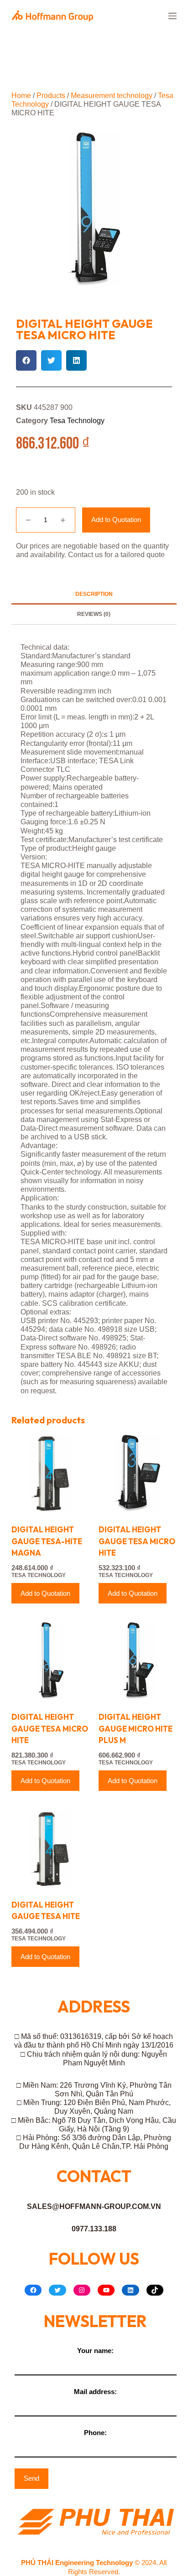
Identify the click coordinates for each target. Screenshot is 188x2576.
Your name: (95, 2351)
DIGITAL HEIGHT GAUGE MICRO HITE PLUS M (136, 1728)
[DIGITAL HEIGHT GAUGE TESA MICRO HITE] (138, 1473)
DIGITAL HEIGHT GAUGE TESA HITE (46, 1911)
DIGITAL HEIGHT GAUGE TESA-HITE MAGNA (47, 1541)
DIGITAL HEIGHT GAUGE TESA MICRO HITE (137, 1541)
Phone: (95, 2433)
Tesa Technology (77, 421)
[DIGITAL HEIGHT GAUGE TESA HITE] (50, 1848)
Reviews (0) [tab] (94, 614)
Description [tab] (94, 594)
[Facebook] (33, 2290)
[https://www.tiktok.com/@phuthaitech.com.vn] (155, 2290)
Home (21, 96)
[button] (26, 360)
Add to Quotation (116, 520)
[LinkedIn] (130, 2290)
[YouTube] (106, 2290)
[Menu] (172, 16)
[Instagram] (82, 2290)
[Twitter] (57, 2290)
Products (51, 96)
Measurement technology (112, 96)
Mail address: (95, 2392)
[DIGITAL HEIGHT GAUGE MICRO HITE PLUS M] (138, 1661)
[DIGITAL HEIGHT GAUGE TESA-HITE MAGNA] (50, 1473)
